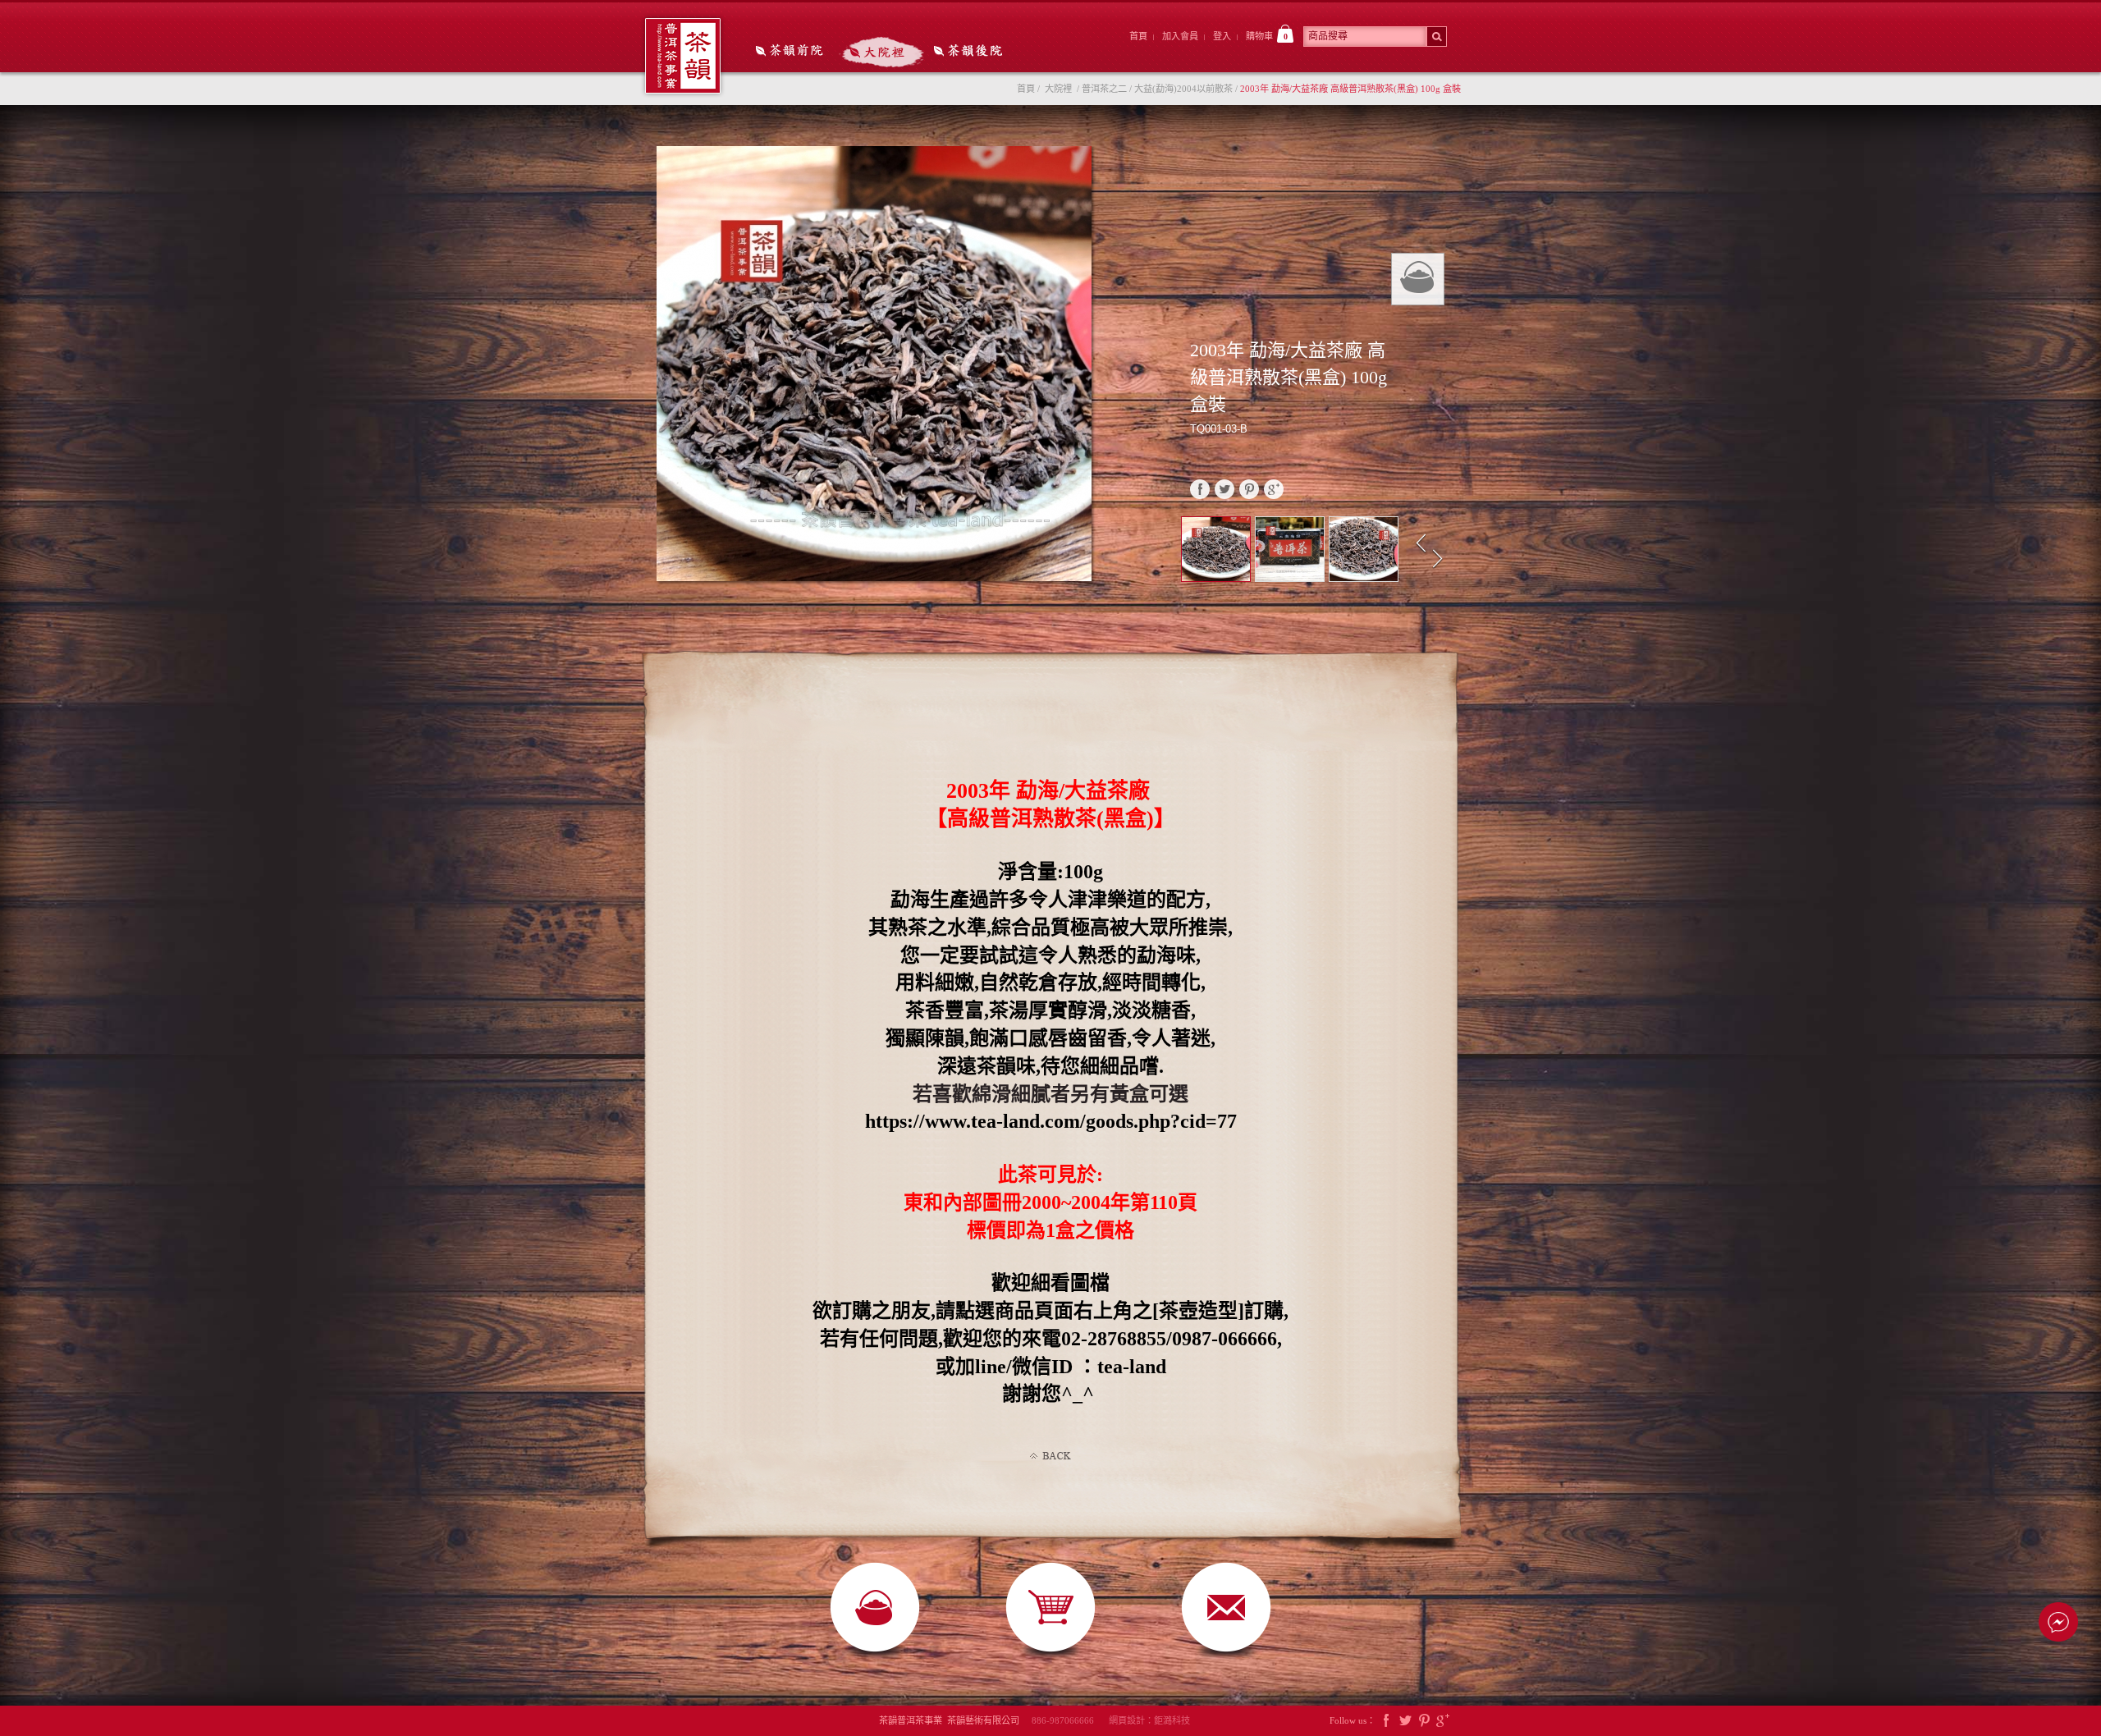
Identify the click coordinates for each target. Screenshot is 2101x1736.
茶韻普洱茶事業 (683, 56)
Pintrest (1424, 1721)
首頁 (1138, 36)
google (1274, 489)
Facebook (1386, 1721)
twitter (1224, 489)
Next (1440, 559)
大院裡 (881, 52)
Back (1050, 1456)
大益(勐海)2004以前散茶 (1183, 89)
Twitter (1405, 1721)
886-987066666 (1069, 1720)
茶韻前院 (791, 52)
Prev (1421, 544)
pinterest (1249, 489)
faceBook (1200, 489)
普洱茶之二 (1104, 89)
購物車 (1267, 36)
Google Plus (1443, 1721)
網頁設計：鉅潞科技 (1149, 1720)
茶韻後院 (972, 52)
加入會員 (1180, 36)
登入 (1222, 36)
